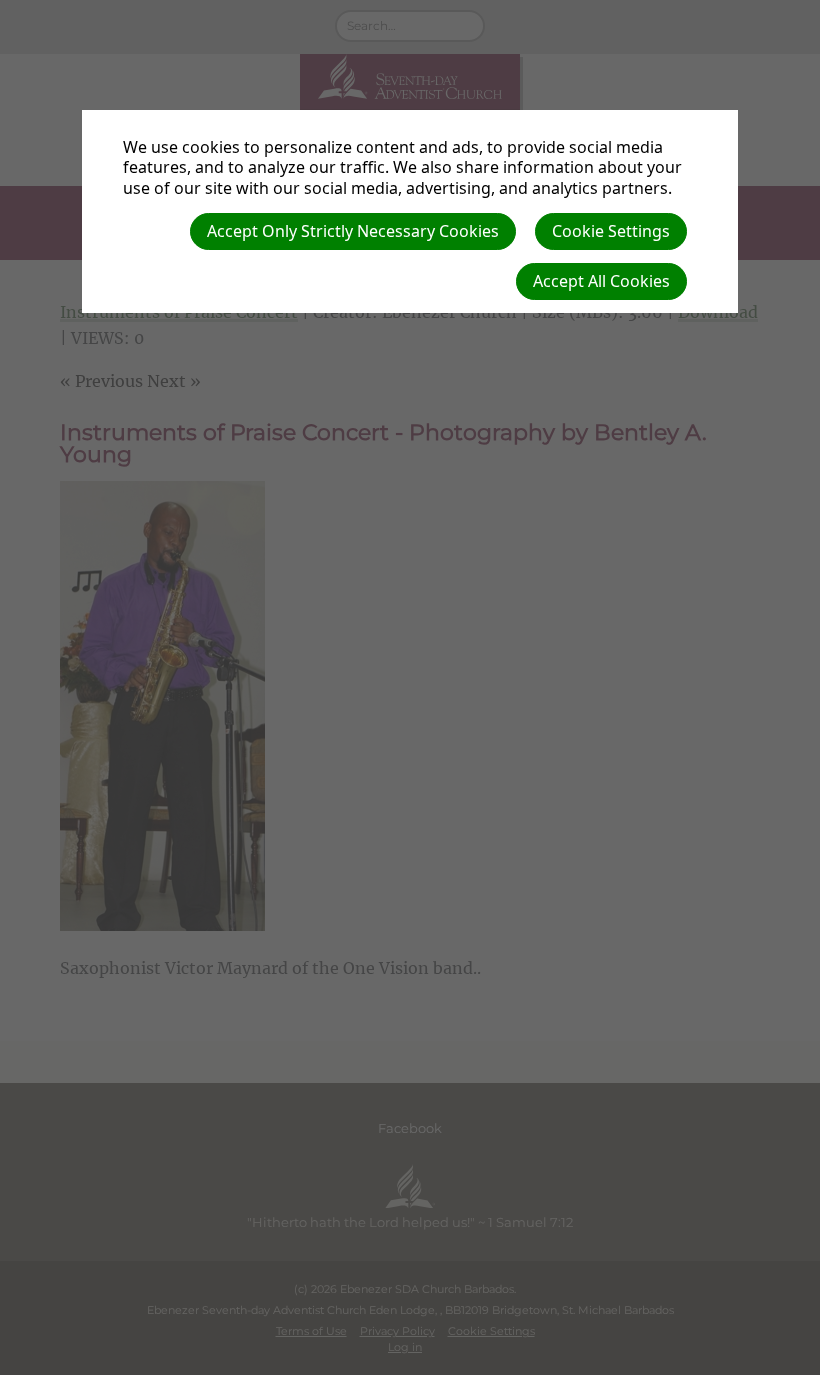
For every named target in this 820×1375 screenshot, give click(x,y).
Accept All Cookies (601, 281)
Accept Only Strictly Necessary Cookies (353, 231)
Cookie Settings (611, 231)
